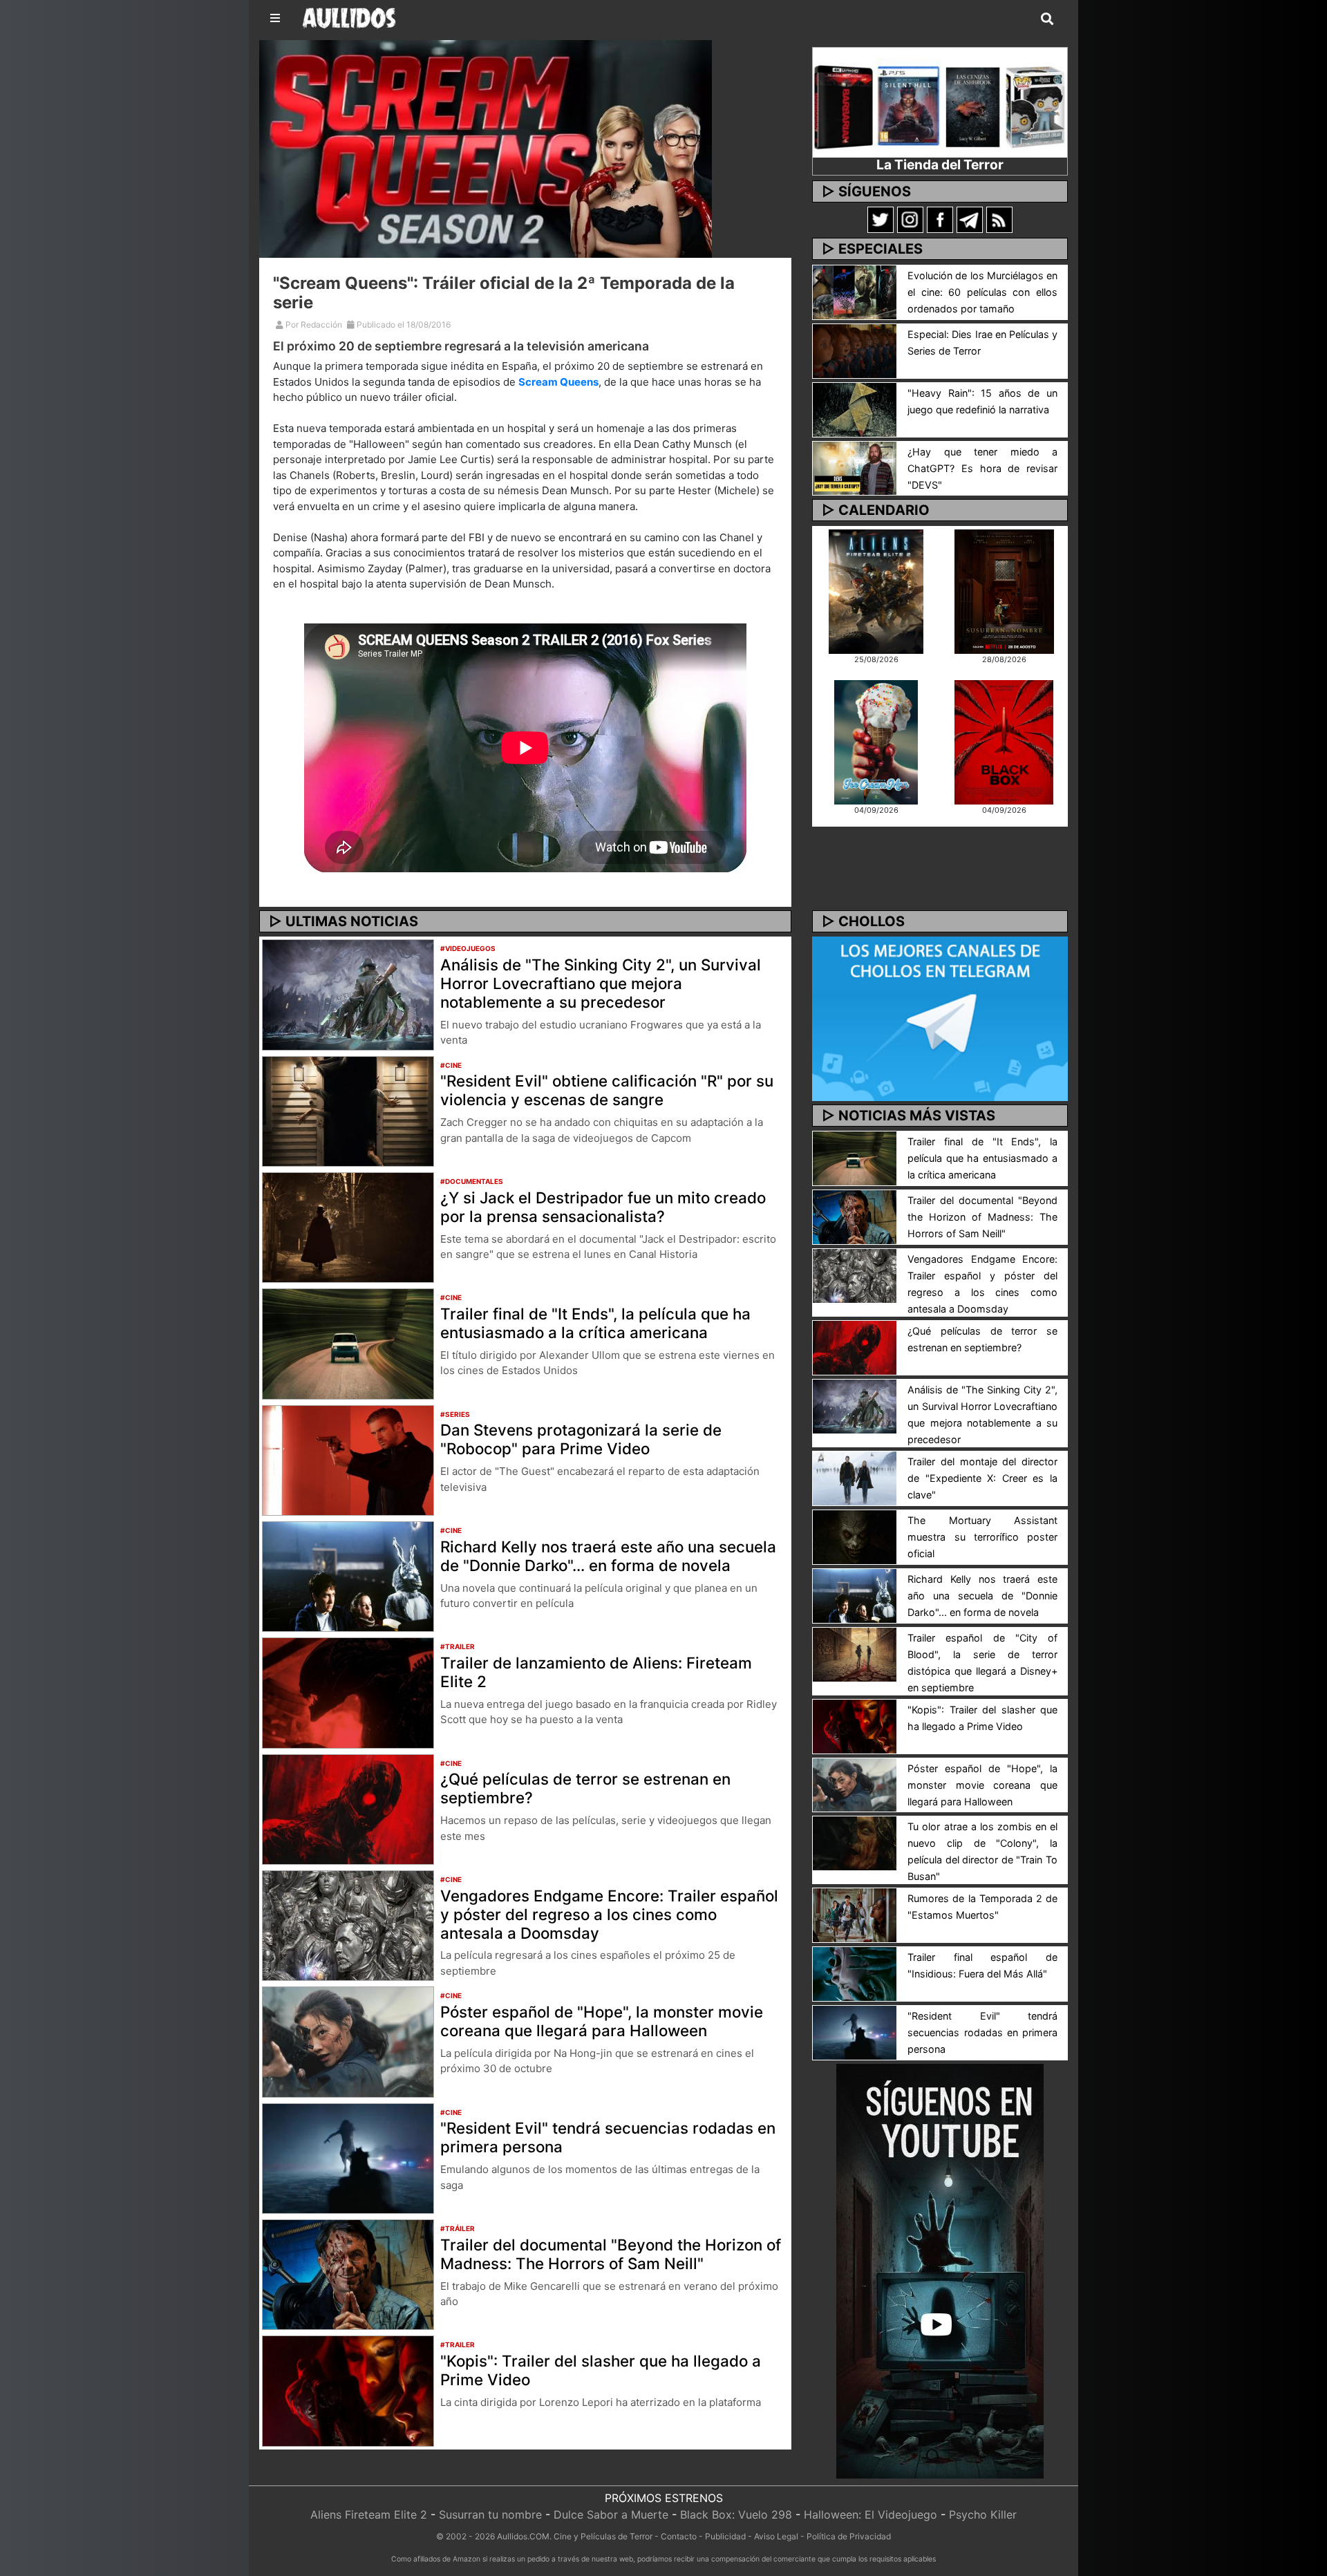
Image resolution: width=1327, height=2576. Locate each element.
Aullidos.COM (523, 2536)
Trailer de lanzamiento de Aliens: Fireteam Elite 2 (596, 1672)
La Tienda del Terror (940, 164)
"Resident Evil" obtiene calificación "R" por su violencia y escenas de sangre (607, 1090)
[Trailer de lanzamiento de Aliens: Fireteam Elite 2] (348, 1692)
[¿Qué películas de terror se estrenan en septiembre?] (348, 1808)
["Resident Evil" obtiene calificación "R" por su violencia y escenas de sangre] (348, 1110)
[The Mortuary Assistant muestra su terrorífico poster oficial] (855, 1536)
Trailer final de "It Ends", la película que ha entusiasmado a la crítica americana (595, 1323)
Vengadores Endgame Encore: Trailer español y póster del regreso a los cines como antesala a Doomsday (609, 1914)
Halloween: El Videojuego (870, 2514)
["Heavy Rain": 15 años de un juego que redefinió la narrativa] (855, 408)
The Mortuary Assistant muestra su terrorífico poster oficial (982, 1537)
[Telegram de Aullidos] (970, 219)
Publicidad (725, 2536)
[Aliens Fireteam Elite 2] (876, 590)
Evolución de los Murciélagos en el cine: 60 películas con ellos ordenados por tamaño (982, 292)
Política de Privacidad (849, 2536)
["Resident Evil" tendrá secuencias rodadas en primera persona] (348, 2157)
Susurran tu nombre (490, 2514)
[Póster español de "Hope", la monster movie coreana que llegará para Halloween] (348, 2041)
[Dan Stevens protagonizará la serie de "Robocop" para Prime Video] (348, 1459)
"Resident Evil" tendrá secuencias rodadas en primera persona (608, 2137)
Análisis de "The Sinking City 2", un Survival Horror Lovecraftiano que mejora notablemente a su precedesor (601, 983)
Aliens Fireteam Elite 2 (369, 2514)
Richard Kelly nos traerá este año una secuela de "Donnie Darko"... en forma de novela (608, 1556)
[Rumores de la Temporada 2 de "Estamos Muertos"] (855, 1915)
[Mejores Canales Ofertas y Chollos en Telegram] (940, 1019)
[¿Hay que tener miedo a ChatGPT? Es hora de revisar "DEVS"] (855, 467)
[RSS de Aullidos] (999, 219)
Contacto (679, 2536)
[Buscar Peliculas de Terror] (1047, 19)
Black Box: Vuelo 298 (736, 2514)
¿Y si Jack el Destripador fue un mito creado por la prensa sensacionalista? (603, 1207)
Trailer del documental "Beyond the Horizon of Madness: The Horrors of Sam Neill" (611, 2254)
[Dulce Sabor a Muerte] (876, 741)
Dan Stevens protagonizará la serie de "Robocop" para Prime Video (581, 1439)
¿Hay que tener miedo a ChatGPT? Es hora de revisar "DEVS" (982, 468)
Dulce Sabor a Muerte (611, 2514)
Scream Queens (558, 382)
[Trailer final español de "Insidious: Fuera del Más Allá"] (855, 1973)
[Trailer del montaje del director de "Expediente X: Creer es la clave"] (855, 1477)
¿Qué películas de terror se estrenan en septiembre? (585, 1788)
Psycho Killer (983, 2514)
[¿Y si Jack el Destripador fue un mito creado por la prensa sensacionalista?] (348, 1226)
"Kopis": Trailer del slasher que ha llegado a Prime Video (601, 2370)
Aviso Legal (776, 2536)
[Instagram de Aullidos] (910, 219)
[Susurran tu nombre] (1004, 590)
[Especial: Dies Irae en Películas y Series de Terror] (855, 350)
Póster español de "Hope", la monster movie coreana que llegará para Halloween (602, 2021)
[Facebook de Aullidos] (940, 219)
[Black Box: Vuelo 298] (1004, 741)
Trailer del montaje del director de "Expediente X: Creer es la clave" (982, 1478)
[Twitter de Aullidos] (881, 219)
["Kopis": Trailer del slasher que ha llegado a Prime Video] (348, 2390)
